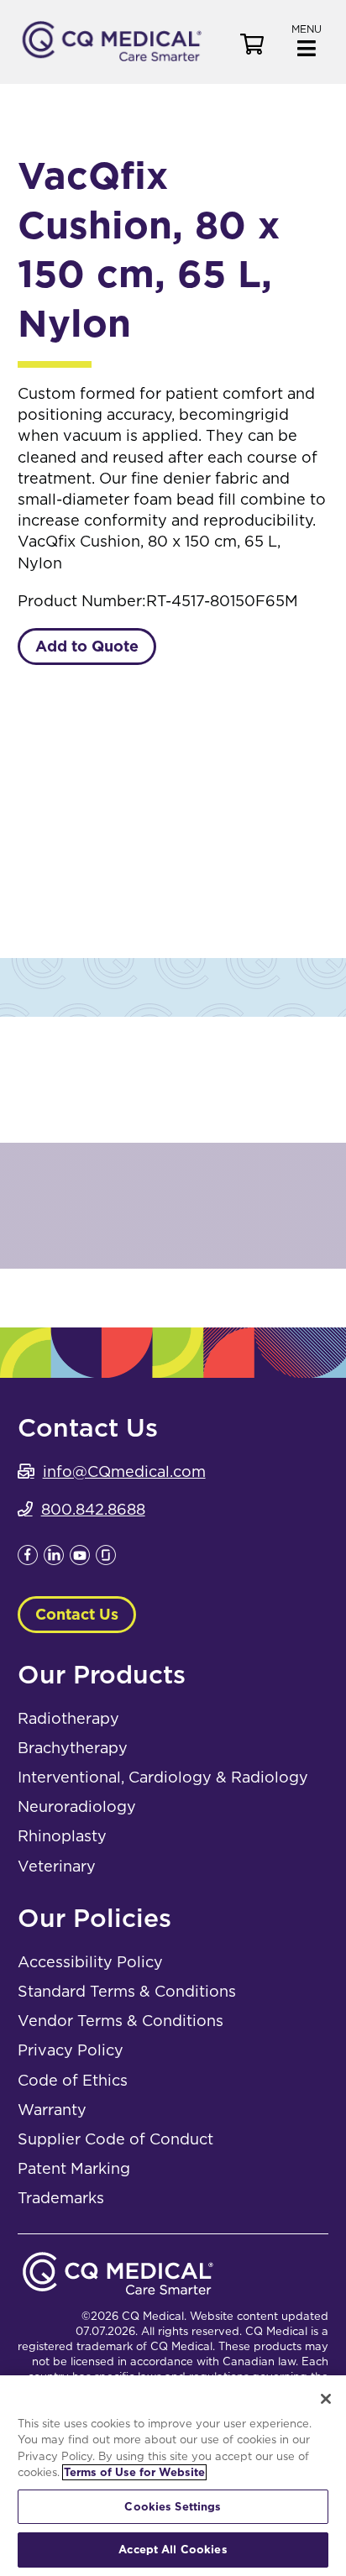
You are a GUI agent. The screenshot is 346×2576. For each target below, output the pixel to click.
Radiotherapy (68, 1718)
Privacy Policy (71, 2050)
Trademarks (61, 2198)
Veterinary (57, 1866)
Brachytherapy (73, 1748)
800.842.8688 (93, 1509)
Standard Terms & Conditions (127, 1991)
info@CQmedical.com (124, 1471)
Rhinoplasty (62, 1836)
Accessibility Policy (90, 1962)
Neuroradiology (77, 1806)
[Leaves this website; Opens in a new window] (28, 1560)
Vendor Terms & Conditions (121, 2021)
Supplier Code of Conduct (115, 2139)
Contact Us (77, 1614)
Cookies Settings (173, 2507)
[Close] (326, 2399)
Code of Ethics (73, 2080)
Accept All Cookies (173, 2550)
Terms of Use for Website (134, 2472)
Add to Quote (87, 646)
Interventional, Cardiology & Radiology (163, 1777)
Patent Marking (74, 2168)
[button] (307, 39)
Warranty (52, 2110)
